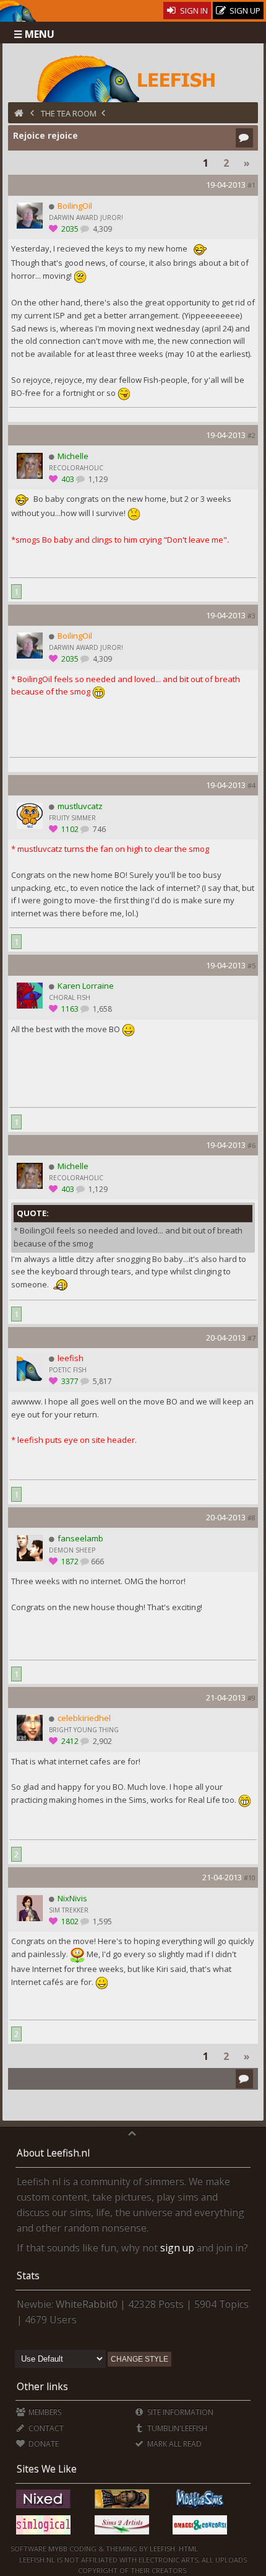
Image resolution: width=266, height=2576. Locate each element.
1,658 (101, 1009)
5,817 (101, 1381)
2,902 (101, 1741)
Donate (43, 2444)
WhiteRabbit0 (87, 2304)
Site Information (179, 2412)
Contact (45, 2428)
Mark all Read (174, 2444)
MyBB (58, 2548)
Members (44, 2412)
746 (98, 829)
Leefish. (163, 2548)
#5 (251, 966)
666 (97, 1562)
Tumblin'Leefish (176, 2428)
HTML (187, 2548)
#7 (251, 1338)
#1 (251, 185)
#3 (251, 616)
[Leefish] (133, 77)
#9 (251, 1698)
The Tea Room (69, 113)
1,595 (101, 1921)
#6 (251, 1145)
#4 (251, 785)
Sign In (193, 11)
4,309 (101, 229)
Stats (28, 2276)
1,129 (97, 479)
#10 (250, 1877)
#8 (251, 1518)
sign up (177, 2248)
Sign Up (244, 11)
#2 (251, 435)
